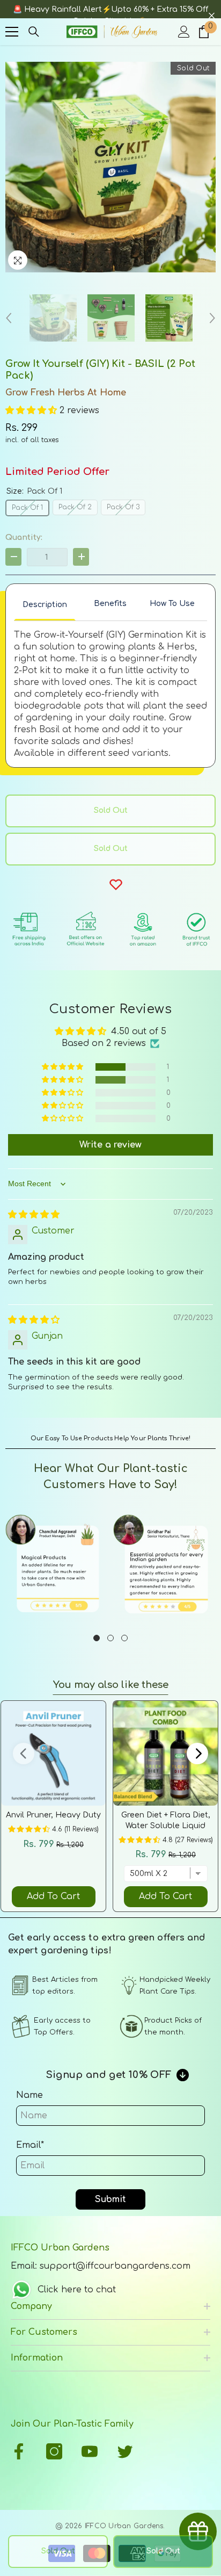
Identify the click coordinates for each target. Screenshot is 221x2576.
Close (212, 16)
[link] (57, 1566)
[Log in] (184, 32)
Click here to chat (77, 2290)
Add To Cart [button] (53, 1896)
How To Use (172, 604)
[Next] (212, 318)
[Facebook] (19, 2451)
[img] (34, 1215)
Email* (30, 2145)
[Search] (34, 32)
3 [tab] (124, 1638)
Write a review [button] (110, 1145)
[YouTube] (90, 2451)
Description (45, 605)
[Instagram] (54, 2451)
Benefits (110, 604)
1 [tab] (97, 1638)
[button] (32, 410)
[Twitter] (125, 2451)
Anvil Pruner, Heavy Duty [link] (53, 1815)
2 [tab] (110, 1638)
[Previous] (9, 318)
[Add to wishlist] (116, 884)
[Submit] (213, 2408)
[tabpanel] (57, 1566)
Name (30, 2095)
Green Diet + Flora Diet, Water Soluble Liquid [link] (166, 1820)
